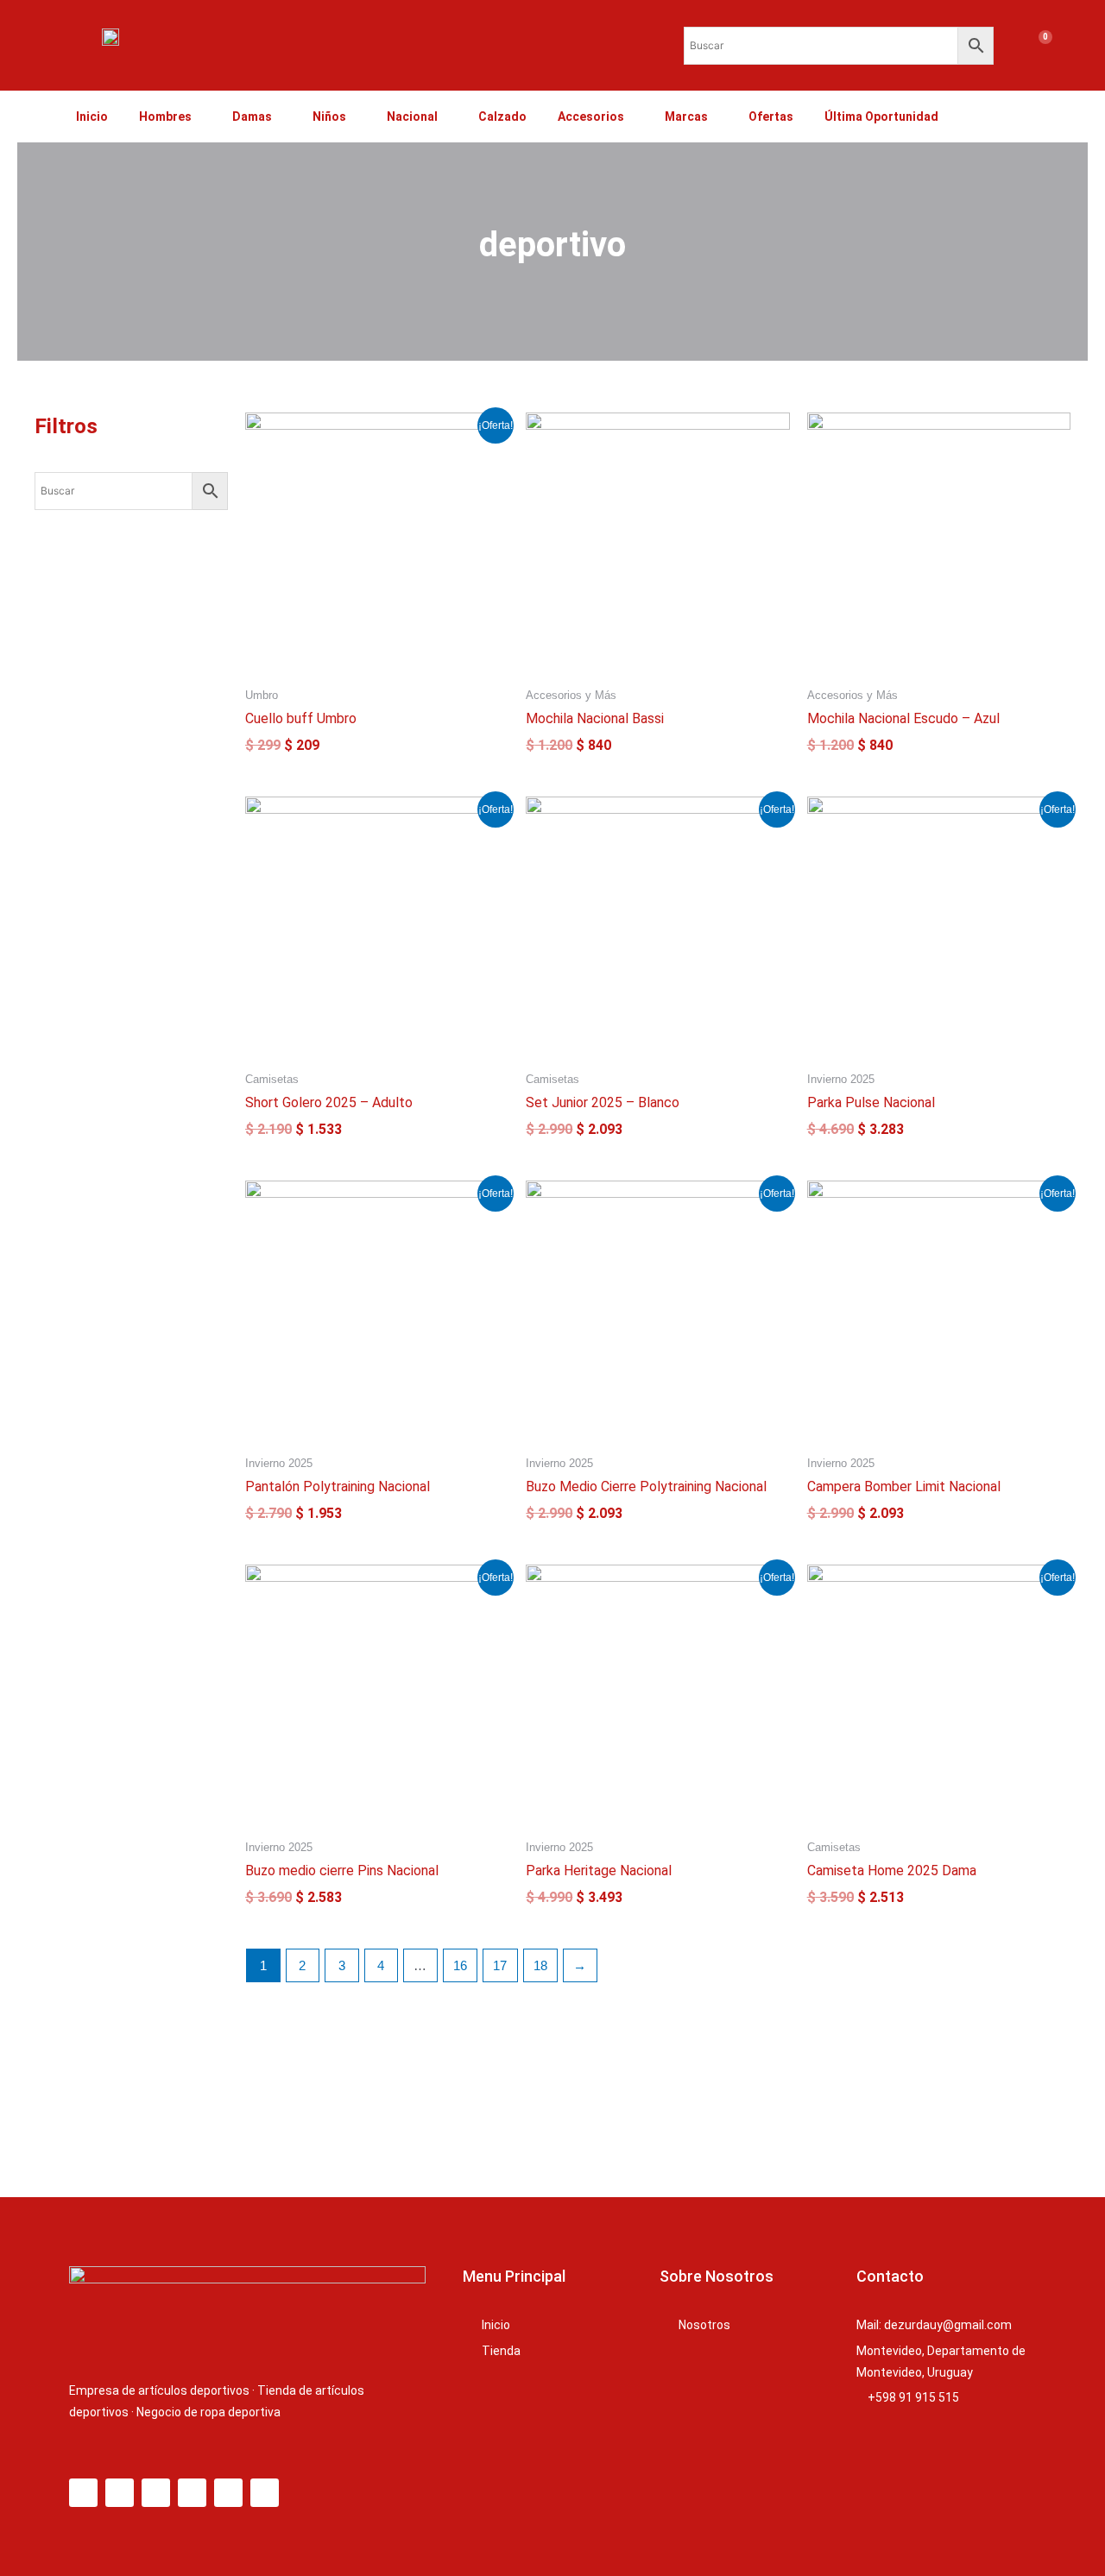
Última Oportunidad (881, 117)
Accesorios (591, 117)
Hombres (165, 117)
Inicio (92, 117)
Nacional (412, 117)
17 (500, 1965)
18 (540, 1965)
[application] (199, 117)
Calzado (502, 117)
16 (460, 1965)
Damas (252, 117)
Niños (329, 117)
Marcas (686, 117)
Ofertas (771, 117)
